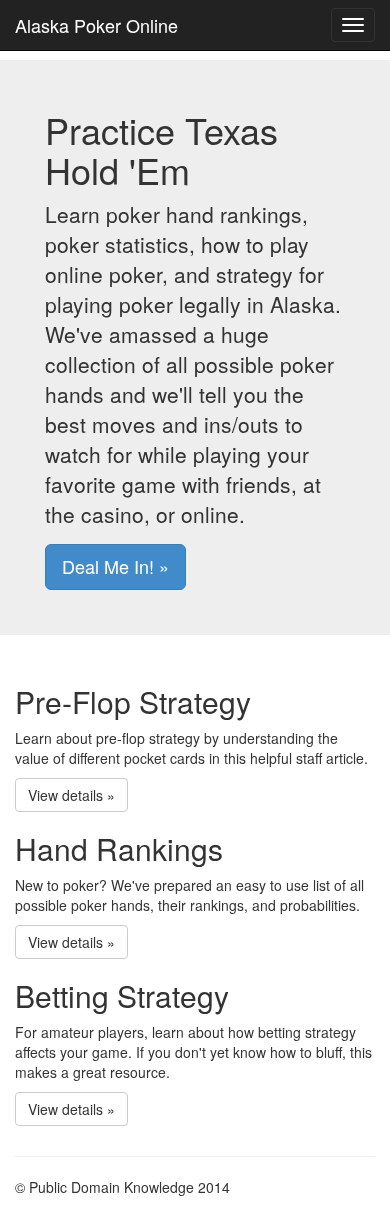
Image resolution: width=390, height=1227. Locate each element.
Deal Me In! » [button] (115, 566)
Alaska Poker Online (96, 25)
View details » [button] (71, 795)
